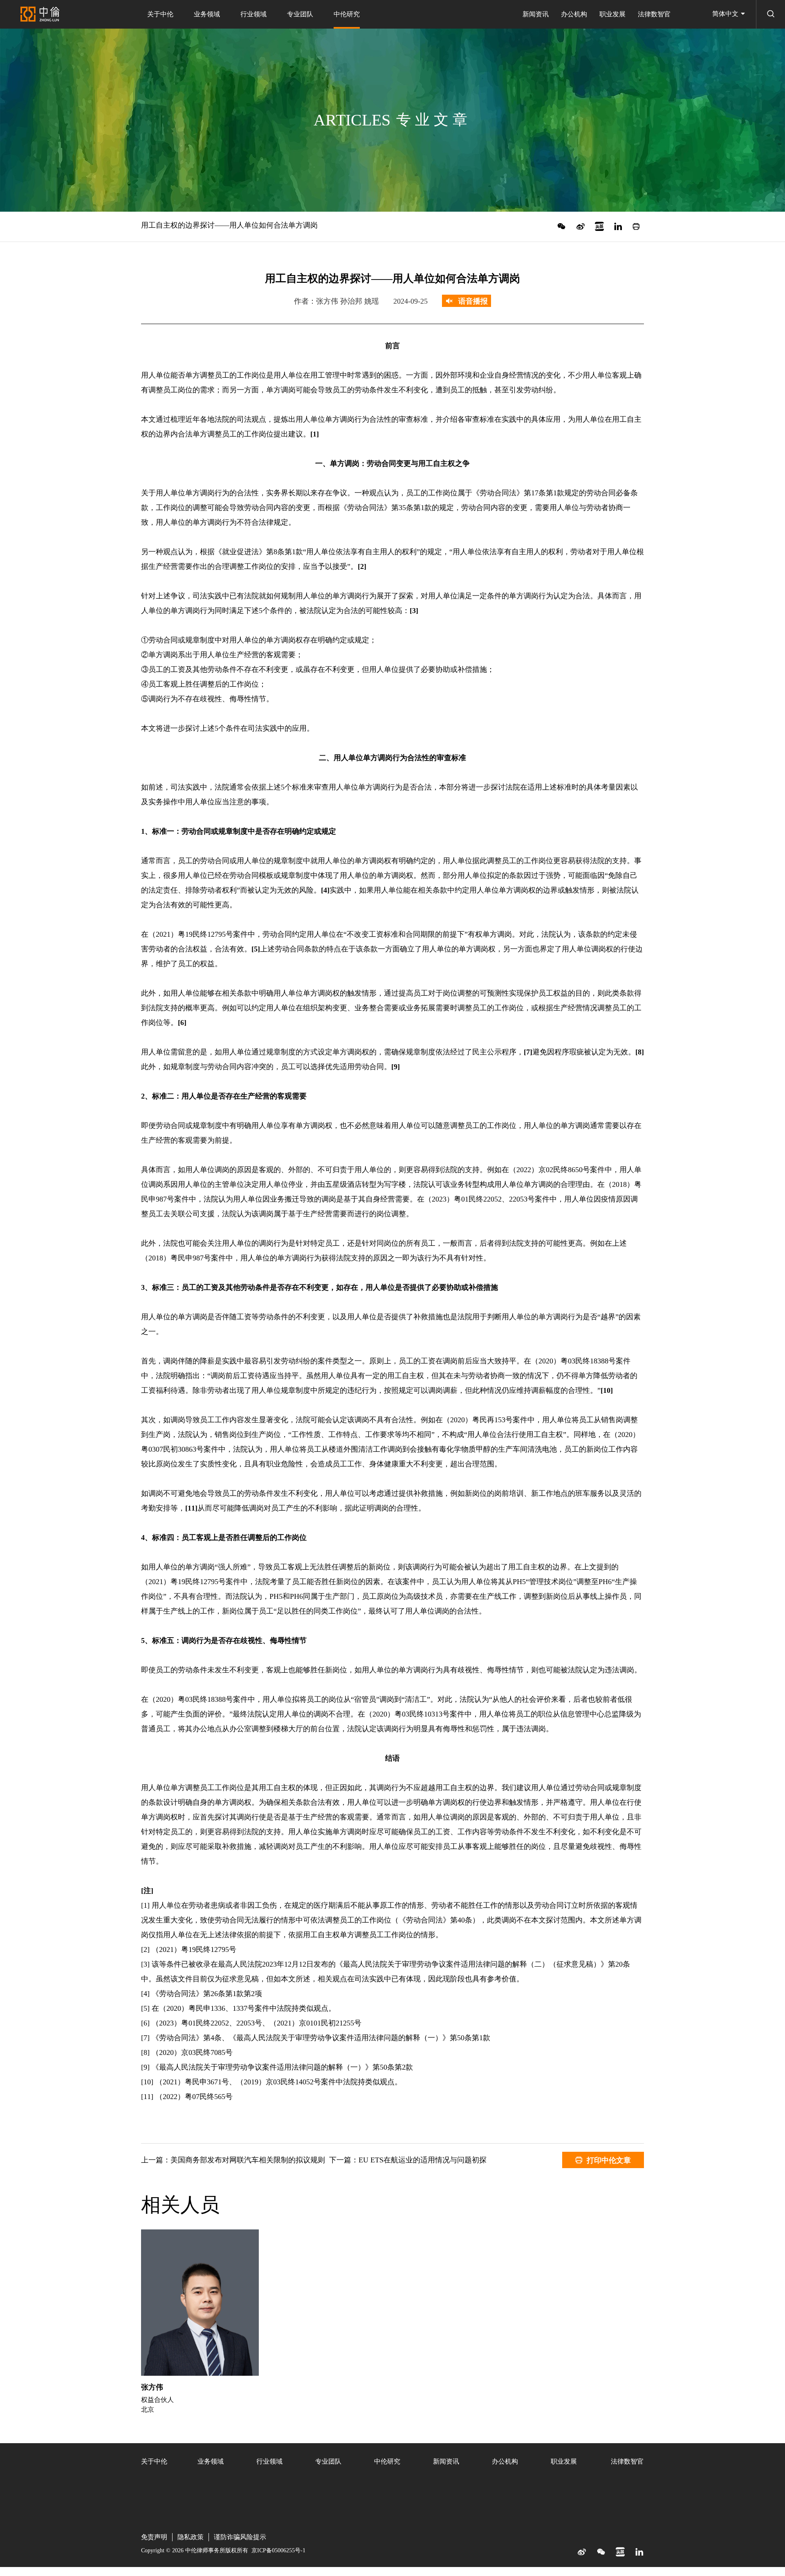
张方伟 (152, 2387)
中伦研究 (347, 14)
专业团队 (300, 14)
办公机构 (574, 14)
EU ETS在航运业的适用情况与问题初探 (423, 2160)
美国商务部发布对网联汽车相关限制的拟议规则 (248, 2160)
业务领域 (207, 14)
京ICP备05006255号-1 (278, 2550)
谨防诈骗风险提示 (240, 2537)
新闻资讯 (536, 14)
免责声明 (154, 2537)
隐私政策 (191, 2537)
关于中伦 (160, 14)
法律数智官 (654, 14)
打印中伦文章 (609, 2160)
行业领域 (253, 14)
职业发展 (612, 14)
